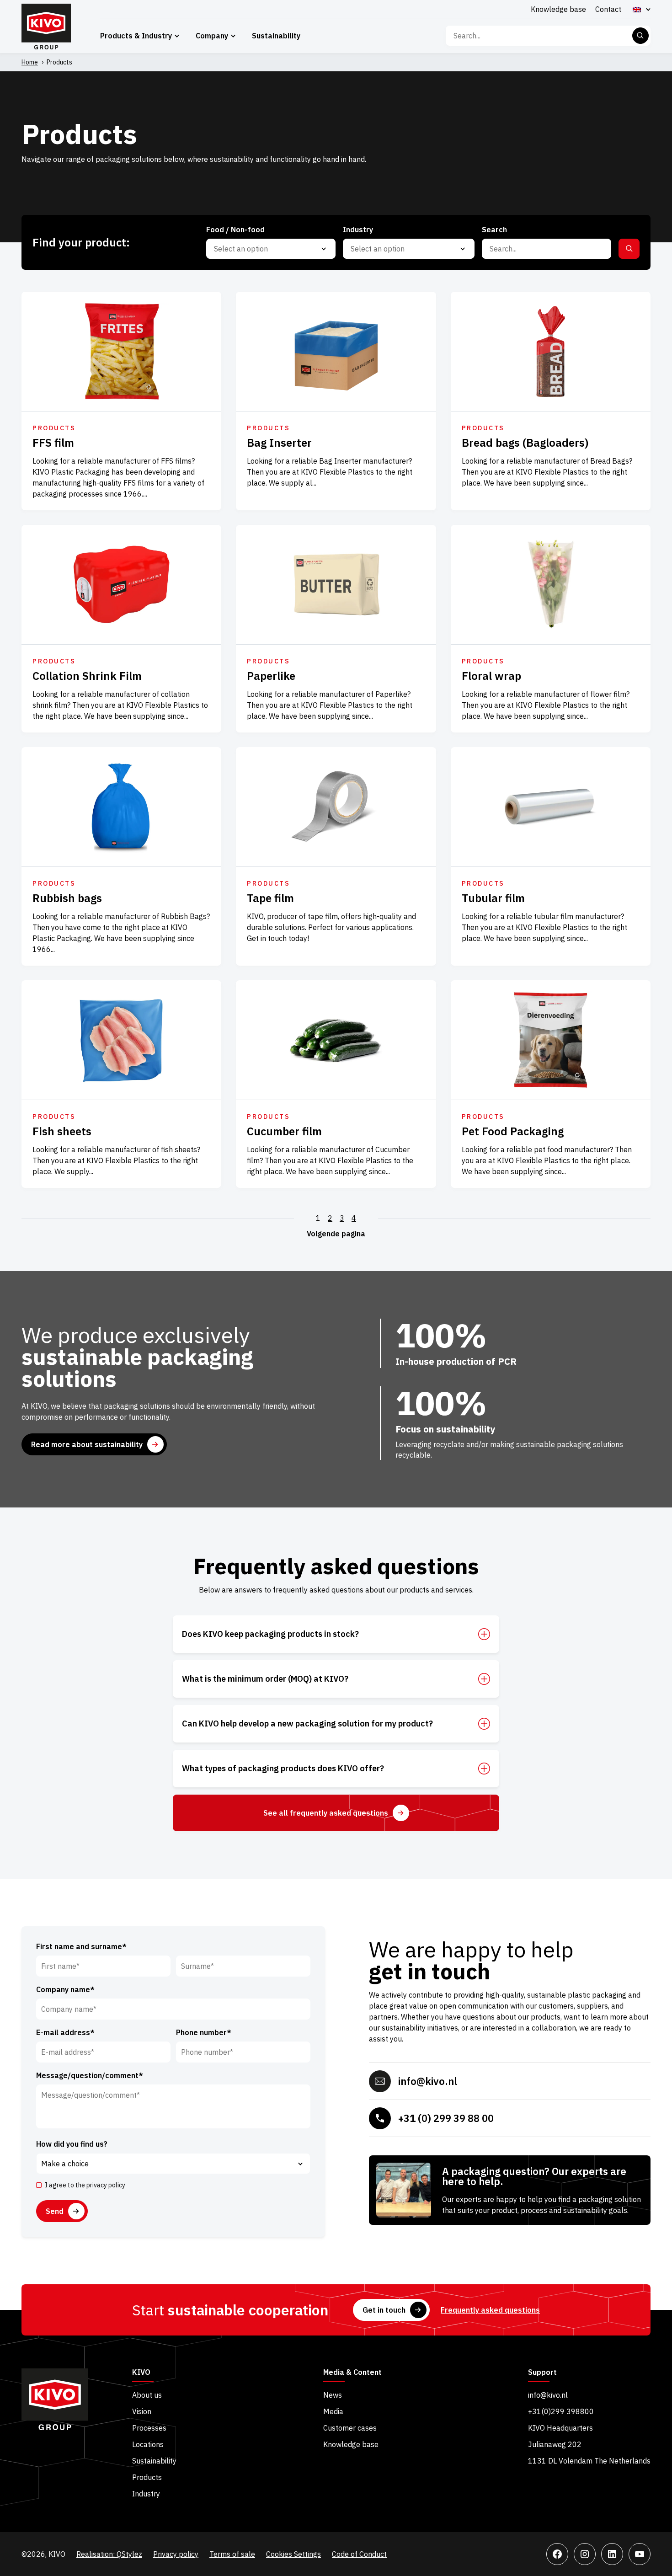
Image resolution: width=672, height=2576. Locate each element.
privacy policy (106, 2185)
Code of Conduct (359, 2554)
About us (147, 2395)
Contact (608, 9)
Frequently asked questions (490, 2310)
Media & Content (352, 2373)
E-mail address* (65, 2032)
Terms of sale (232, 2554)
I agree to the (85, 2185)
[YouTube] (640, 2554)
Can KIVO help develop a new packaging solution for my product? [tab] (307, 1724)
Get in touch (384, 2310)
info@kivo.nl (428, 2081)
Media (333, 2411)
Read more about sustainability (87, 1444)
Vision (142, 2411)
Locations (148, 2444)
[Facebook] (557, 2554)
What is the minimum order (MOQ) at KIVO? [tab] (265, 1679)
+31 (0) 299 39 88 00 (446, 2118)
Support (542, 2373)
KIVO (141, 2373)
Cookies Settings (293, 2554)
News (333, 2395)
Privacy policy (176, 2554)
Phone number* (204, 2032)
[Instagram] (585, 2554)
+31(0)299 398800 (561, 2411)
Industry (146, 2494)
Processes (149, 2428)
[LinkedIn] (612, 2554)
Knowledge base (558, 9)
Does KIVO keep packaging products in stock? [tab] (270, 1634)
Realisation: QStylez (109, 2554)
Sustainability (276, 36)
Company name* (65, 1989)
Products (147, 2477)
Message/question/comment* (90, 2075)
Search (640, 36)
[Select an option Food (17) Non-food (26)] (271, 249)
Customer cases (350, 2428)
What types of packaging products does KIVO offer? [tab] (283, 1769)
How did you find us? (72, 2144)
